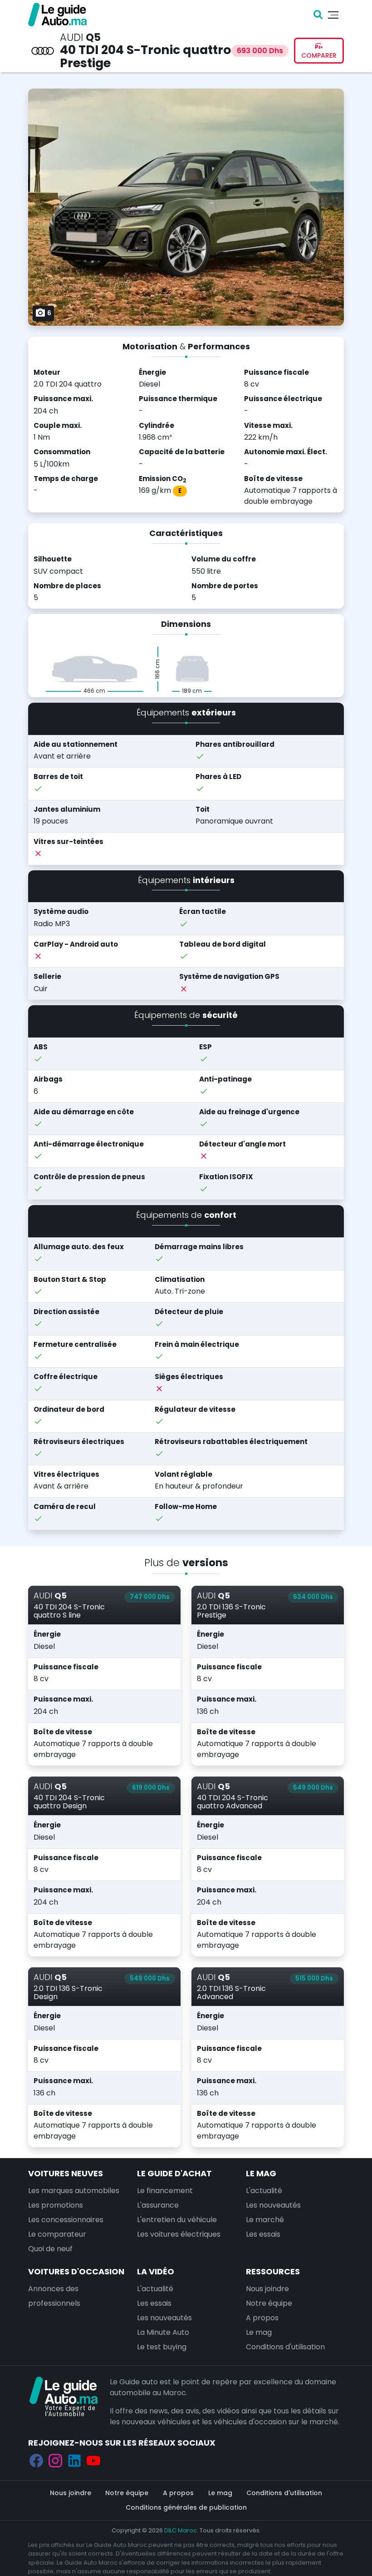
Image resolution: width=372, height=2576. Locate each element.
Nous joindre (267, 2289)
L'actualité (264, 2191)
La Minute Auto (163, 2332)
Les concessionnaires (66, 2220)
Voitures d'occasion (76, 2271)
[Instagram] (55, 2460)
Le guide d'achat (174, 2173)
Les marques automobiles (74, 2191)
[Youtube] (93, 2460)
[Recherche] (318, 15)
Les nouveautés (273, 2205)
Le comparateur (57, 2234)
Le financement (165, 2191)
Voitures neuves (66, 2173)
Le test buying (162, 2347)
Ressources (273, 2271)
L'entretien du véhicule (177, 2220)
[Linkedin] (74, 2460)
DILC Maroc (181, 2530)
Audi (71, 37)
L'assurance (158, 2205)
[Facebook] (36, 2460)
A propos (262, 2318)
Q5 (93, 37)
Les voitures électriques (179, 2234)
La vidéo (156, 2271)
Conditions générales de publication (186, 2507)
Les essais (263, 2234)
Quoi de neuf (50, 2249)
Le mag (261, 2173)
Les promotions (56, 2205)
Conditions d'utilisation (285, 2347)
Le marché (265, 2220)
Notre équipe (269, 2303)
